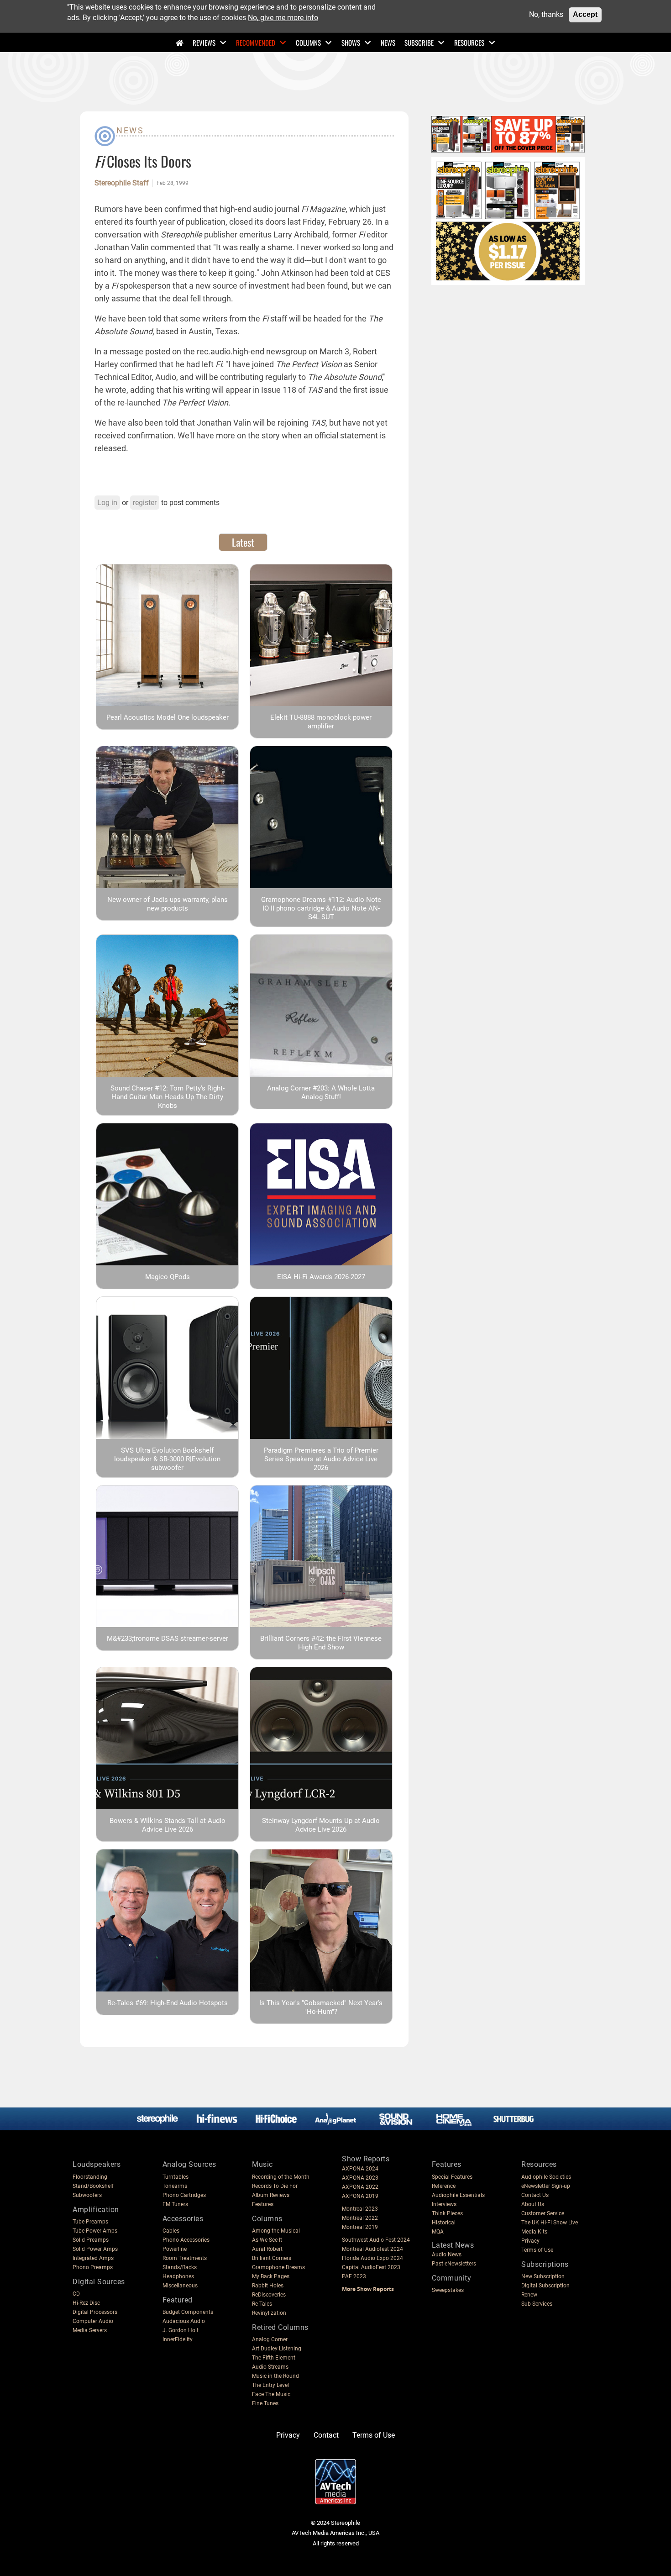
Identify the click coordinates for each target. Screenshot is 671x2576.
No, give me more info (283, 17)
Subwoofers (87, 2195)
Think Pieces (447, 2213)
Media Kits (534, 2232)
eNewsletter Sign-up (546, 2186)
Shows (351, 42)
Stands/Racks (180, 2267)
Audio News (447, 2255)
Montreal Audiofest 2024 (372, 2249)
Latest (243, 542)
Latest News (453, 2245)
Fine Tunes (265, 2403)
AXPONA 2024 (360, 2169)
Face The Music (271, 2394)
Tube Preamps (90, 2222)
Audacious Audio (184, 2321)
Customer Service (543, 2213)
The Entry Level (270, 2385)
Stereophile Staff (122, 183)
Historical (444, 2223)
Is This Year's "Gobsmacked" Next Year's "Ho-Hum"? (321, 2007)
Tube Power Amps (95, 2231)
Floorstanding (90, 2177)
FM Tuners (175, 2204)
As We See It (267, 2240)
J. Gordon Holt (181, 2330)
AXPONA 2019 (360, 2196)
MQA (438, 2232)
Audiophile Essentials (458, 2195)
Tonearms (175, 2186)
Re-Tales (262, 2304)
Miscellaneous (180, 2286)
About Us (533, 2204)
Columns (308, 42)
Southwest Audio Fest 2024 (376, 2240)
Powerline (175, 2249)
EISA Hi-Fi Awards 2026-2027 (321, 1277)
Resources (469, 42)
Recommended (256, 42)
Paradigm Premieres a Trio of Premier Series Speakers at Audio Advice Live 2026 (321, 1459)
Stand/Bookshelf (93, 2186)
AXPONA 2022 (360, 2187)
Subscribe (419, 42)
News (388, 42)
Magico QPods (168, 1277)
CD (76, 2294)
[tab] (243, 542)
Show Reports (366, 2159)
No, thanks (546, 14)
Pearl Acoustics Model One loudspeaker (168, 717)
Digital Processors (95, 2312)
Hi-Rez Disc (86, 2303)
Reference (444, 2186)
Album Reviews (271, 2195)
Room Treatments (185, 2258)
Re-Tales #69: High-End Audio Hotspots (168, 2003)
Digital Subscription (545, 2286)
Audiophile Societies (546, 2177)
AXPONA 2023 (360, 2178)
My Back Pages (271, 2276)
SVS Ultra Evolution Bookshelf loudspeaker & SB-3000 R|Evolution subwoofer (167, 1459)
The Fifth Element (274, 2358)
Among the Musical (276, 2231)
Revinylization (269, 2313)
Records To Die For (275, 2186)
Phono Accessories (186, 2240)
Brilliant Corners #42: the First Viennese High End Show (321, 1643)
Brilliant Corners (272, 2258)
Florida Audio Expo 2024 (372, 2258)
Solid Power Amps (95, 2249)
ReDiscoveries (269, 2295)
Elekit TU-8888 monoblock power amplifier (321, 722)
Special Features (452, 2177)
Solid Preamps (91, 2240)
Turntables (176, 2177)
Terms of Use (537, 2250)
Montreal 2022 (360, 2218)
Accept (585, 14)
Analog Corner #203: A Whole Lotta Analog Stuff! (321, 1093)
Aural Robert (267, 2249)
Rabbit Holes (268, 2286)
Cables (171, 2231)
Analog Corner (270, 2339)
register (145, 503)
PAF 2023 (354, 2276)
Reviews (204, 42)
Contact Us (535, 2195)
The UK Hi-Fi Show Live (550, 2223)
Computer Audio (93, 2321)
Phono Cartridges (184, 2195)
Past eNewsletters (454, 2264)
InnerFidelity (178, 2339)
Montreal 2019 (360, 2227)
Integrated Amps (93, 2258)
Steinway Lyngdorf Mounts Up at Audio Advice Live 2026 (321, 1825)
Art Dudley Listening (277, 2349)
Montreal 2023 (360, 2209)
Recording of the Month (281, 2177)
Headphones (178, 2276)
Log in (107, 503)
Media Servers (90, 2330)
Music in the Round (275, 2376)
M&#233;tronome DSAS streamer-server (168, 1638)
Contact (326, 2435)
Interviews (444, 2204)
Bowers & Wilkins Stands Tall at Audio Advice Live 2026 (168, 1825)
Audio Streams (270, 2367)
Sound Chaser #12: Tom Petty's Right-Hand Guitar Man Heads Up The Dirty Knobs (168, 1097)
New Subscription (543, 2276)
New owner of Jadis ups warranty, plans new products (168, 904)
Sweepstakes (448, 2290)
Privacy (530, 2241)
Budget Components (188, 2312)
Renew (529, 2295)
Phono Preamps (93, 2267)
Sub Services (537, 2304)
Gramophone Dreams (278, 2267)
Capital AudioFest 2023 (371, 2267)
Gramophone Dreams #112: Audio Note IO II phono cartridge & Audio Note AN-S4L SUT (321, 908)
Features (263, 2204)
